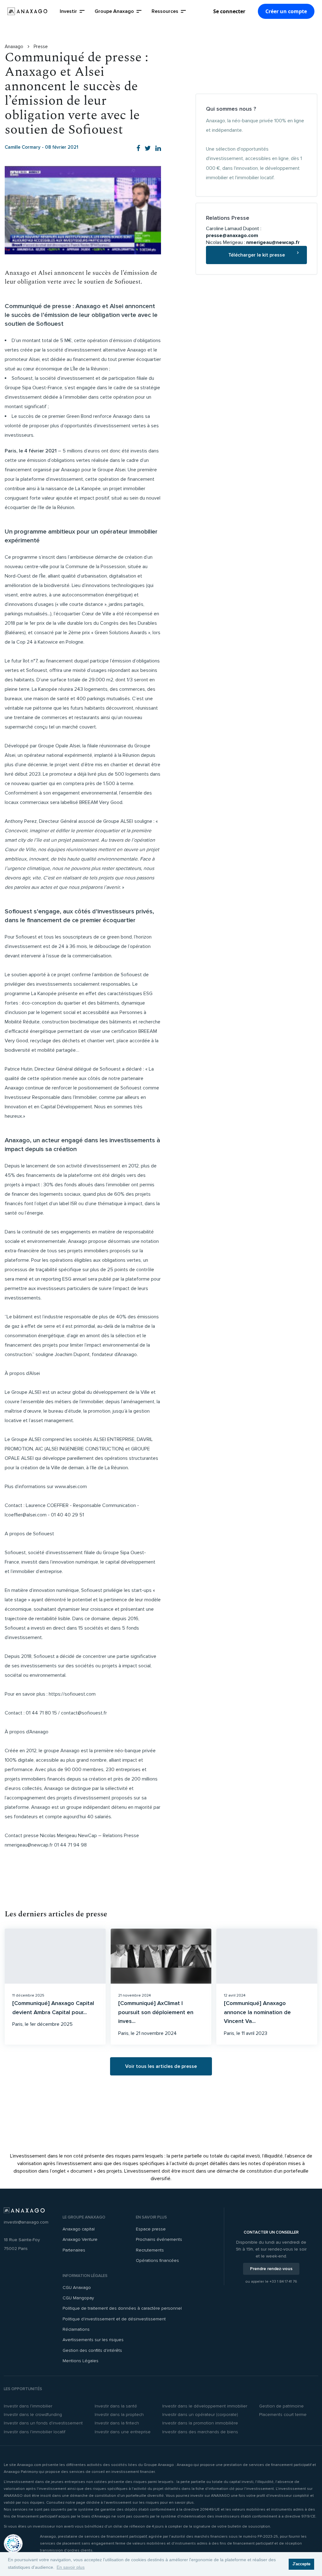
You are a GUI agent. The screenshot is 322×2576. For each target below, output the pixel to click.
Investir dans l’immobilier (28, 2406)
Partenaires (74, 2250)
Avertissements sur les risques (93, 2340)
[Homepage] (27, 11)
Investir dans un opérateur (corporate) (200, 2415)
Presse (41, 47)
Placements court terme (283, 2415)
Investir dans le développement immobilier (205, 2406)
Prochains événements (159, 2239)
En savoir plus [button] (71, 2567)
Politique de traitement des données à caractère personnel (122, 2308)
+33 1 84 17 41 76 (283, 2282)
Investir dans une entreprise (123, 2432)
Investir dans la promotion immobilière (200, 2423)
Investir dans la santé (116, 2406)
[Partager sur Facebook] (138, 149)
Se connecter (229, 11)
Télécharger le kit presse (257, 255)
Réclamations (76, 2329)
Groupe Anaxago (114, 11)
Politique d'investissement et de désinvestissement (114, 2319)
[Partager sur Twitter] (148, 149)
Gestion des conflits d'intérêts (92, 2350)
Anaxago (15, 47)
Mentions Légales (80, 2361)
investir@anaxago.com (26, 2222)
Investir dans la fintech (117, 2423)
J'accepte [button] (301, 2564)
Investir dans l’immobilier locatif (35, 2432)
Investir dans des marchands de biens (200, 2432)
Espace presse (151, 2229)
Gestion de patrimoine (281, 2406)
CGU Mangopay (78, 2298)
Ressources (165, 11)
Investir (68, 11)
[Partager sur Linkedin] (158, 149)
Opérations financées (157, 2260)
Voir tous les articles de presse (161, 2066)
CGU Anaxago (77, 2288)
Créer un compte (286, 11)
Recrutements (150, 2250)
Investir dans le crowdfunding (33, 2415)
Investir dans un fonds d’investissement (43, 2423)
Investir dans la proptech (119, 2415)
